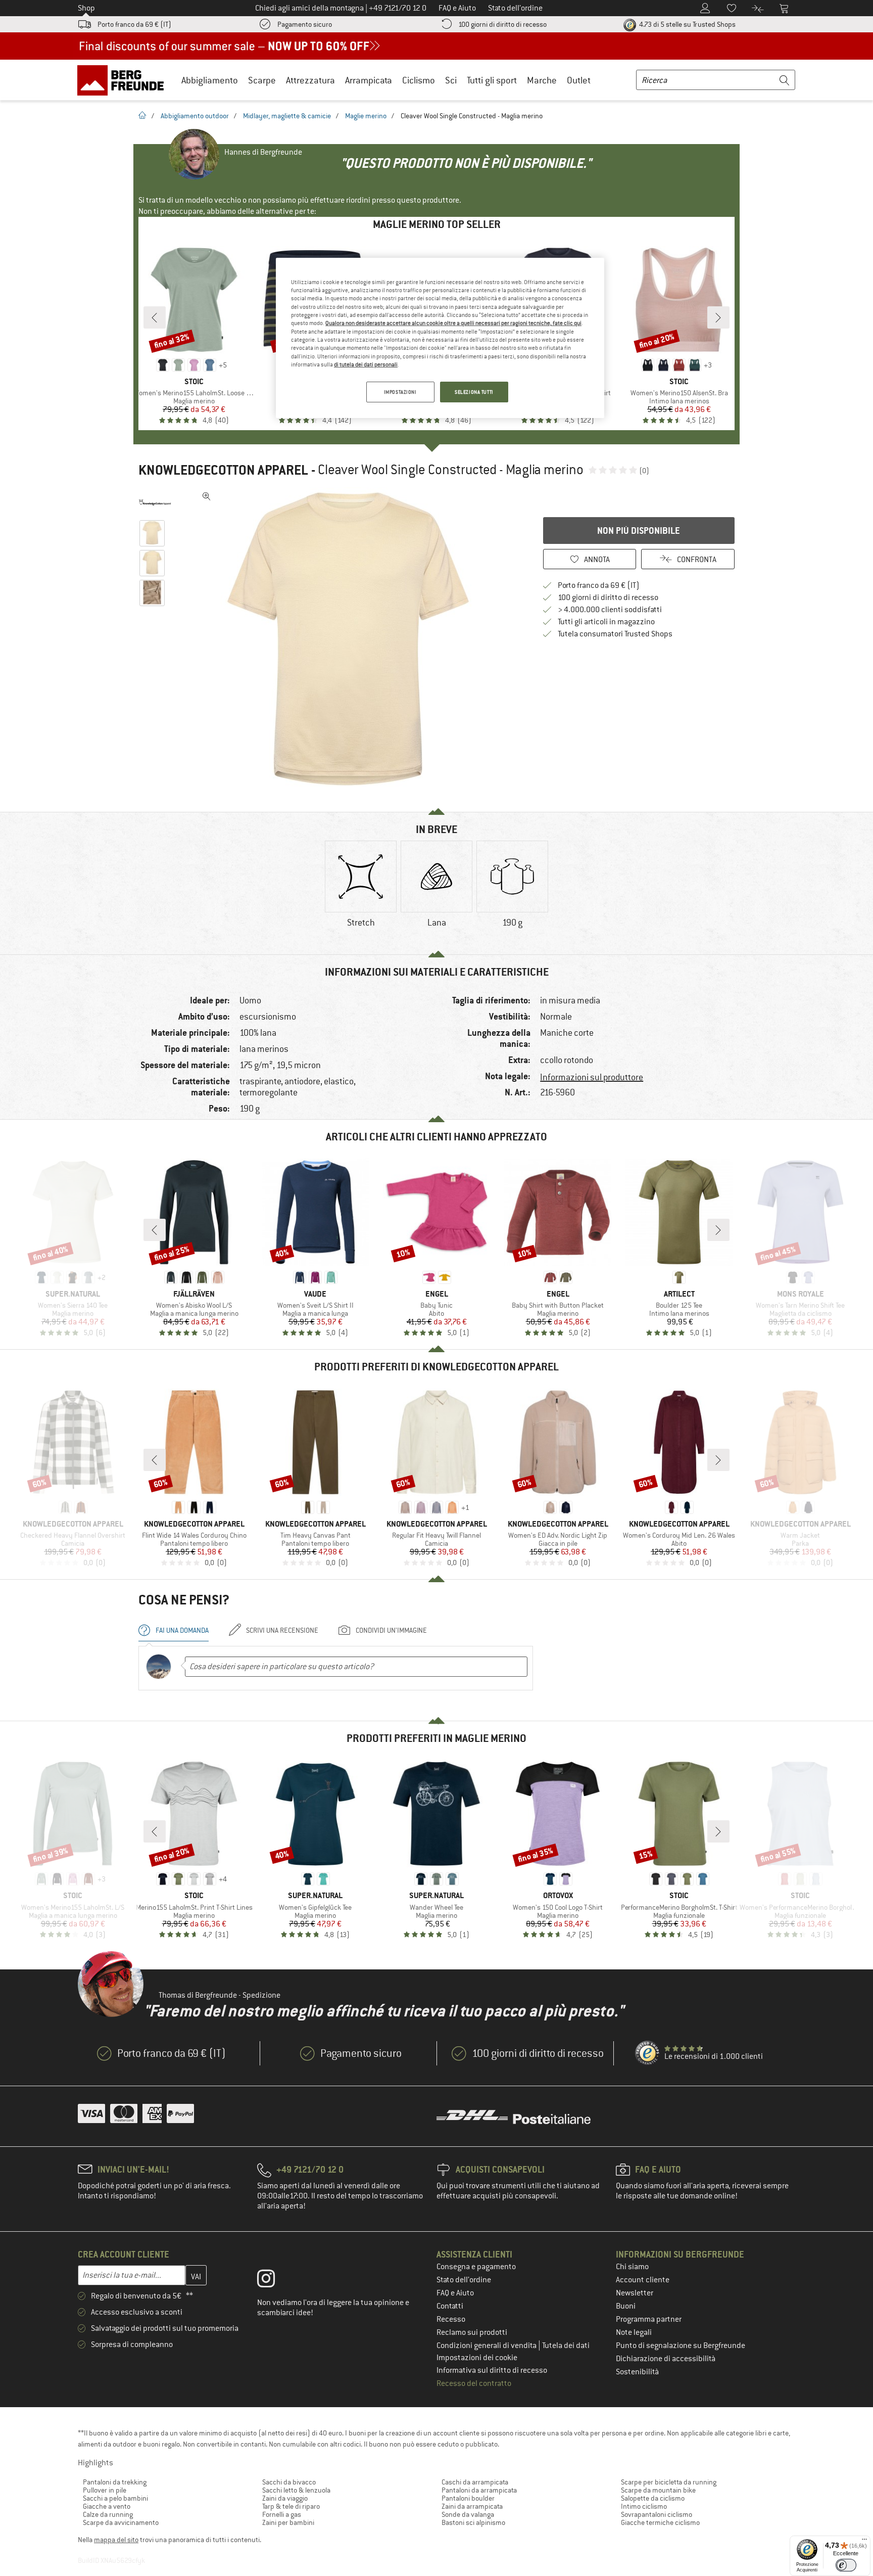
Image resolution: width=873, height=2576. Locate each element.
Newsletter (635, 2293)
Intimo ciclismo (644, 2506)
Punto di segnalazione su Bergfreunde (681, 2345)
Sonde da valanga (468, 2514)
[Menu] (864, 2542)
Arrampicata (369, 80)
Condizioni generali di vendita (487, 2345)
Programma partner (649, 2319)
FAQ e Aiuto (455, 2293)
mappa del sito (116, 2540)
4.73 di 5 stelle (687, 24)
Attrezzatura (310, 80)
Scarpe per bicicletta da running (669, 2482)
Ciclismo (419, 80)
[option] (351, 639)
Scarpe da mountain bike (658, 2490)
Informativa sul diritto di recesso (492, 2370)
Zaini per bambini (288, 2522)
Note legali (634, 2332)
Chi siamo (632, 2267)
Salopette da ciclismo (653, 2498)
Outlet (579, 80)
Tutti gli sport (492, 80)
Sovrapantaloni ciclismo (657, 2514)
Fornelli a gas (282, 2514)
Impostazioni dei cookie (477, 2358)
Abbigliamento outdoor (195, 116)
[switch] (846, 2565)
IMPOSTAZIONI (400, 392)
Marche (542, 80)
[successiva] (718, 317)
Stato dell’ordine (464, 2280)
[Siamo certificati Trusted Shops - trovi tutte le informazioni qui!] (648, 2053)
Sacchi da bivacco (289, 2482)
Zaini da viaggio (285, 2498)
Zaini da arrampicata (472, 2506)
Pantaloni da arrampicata (479, 2490)
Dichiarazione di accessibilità (666, 2359)
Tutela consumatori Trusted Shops (615, 634)
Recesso (451, 2319)
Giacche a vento (107, 2506)
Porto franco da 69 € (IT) (134, 24)
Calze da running (108, 2514)
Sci (451, 80)
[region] (440, 338)
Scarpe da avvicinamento (121, 2522)
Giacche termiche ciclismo (660, 2522)
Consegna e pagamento (476, 2267)
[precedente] (155, 317)
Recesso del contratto (474, 2383)
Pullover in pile (105, 2490)
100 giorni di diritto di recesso (502, 24)
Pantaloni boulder (468, 2498)
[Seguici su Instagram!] (274, 2281)
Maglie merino (366, 116)
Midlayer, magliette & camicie (287, 116)
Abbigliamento (210, 80)
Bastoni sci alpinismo (473, 2522)
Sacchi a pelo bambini (115, 2498)
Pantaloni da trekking (115, 2482)
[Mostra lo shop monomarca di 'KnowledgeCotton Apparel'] (155, 502)
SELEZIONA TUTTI (474, 392)
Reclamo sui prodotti (472, 2332)
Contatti (450, 2306)
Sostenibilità (637, 2372)
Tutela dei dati (566, 2345)
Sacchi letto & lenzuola (296, 2490)
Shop (86, 8)
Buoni (626, 2306)
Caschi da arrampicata (475, 2482)
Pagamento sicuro (305, 24)
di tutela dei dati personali (366, 364)
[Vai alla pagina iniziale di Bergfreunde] (124, 80)
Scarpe (262, 80)
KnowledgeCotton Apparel (223, 470)
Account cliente (643, 2280)
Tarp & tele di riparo (291, 2506)
